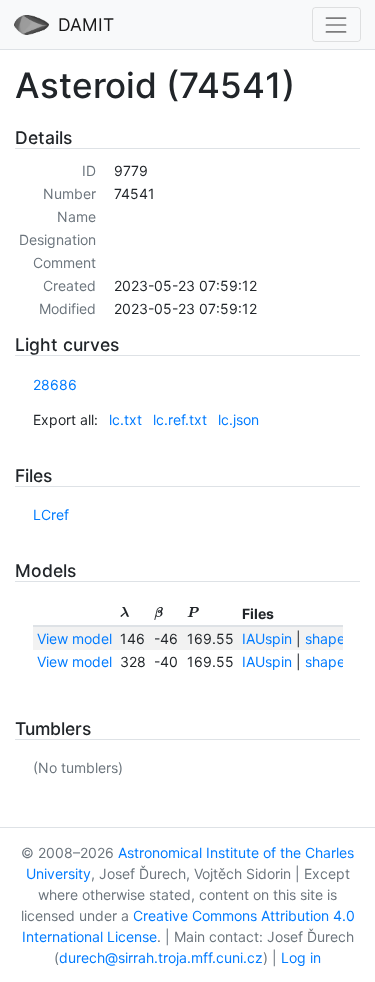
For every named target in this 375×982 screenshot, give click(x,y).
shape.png (340, 638)
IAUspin (267, 638)
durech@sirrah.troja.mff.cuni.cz (161, 957)
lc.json (238, 419)
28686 (55, 384)
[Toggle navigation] (336, 24)
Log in (301, 957)
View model (74, 638)
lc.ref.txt (180, 419)
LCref (51, 514)
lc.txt (125, 419)
